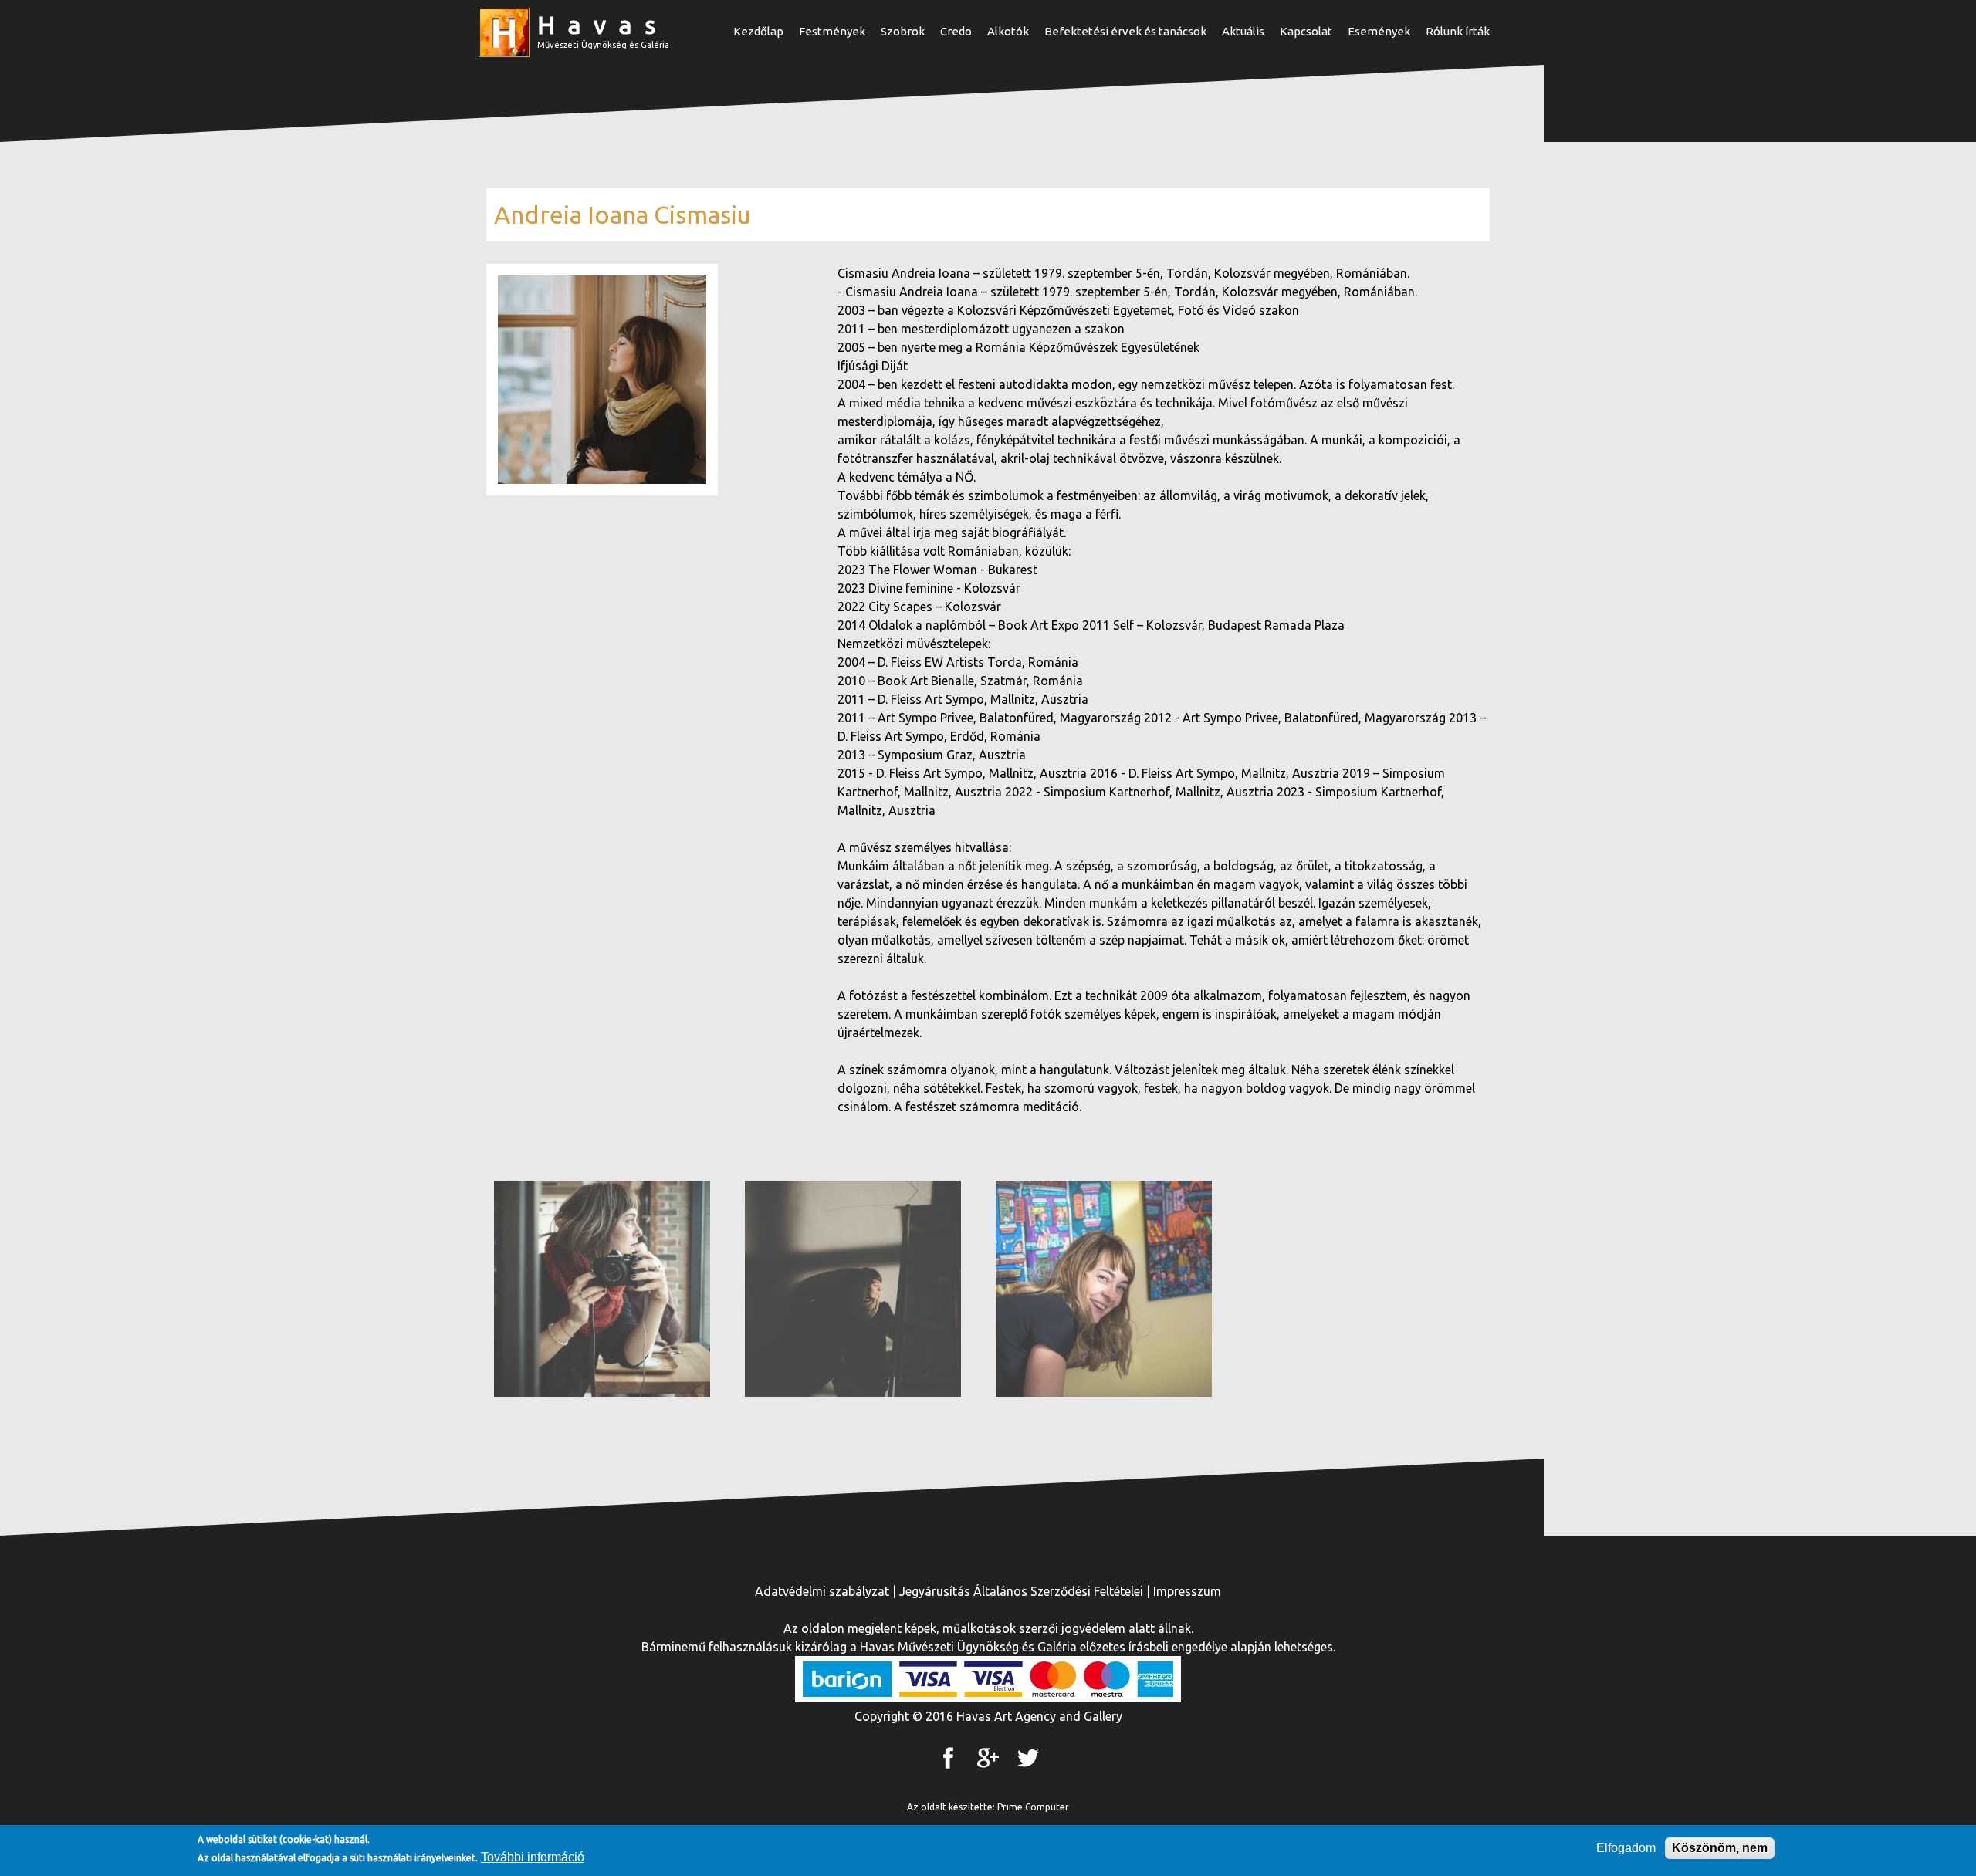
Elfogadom (1626, 1848)
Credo (956, 31)
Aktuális (1243, 31)
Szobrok (903, 31)
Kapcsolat (1306, 31)
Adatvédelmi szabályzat (822, 1591)
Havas (603, 25)
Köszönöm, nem (1720, 1848)
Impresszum (1187, 1591)
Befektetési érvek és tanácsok (1125, 31)
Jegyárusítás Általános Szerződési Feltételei (1021, 1591)
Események (1379, 31)
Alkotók (1008, 31)
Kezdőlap (758, 31)
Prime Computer (1033, 1807)
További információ (533, 1857)
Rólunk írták (1458, 31)
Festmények (832, 31)
